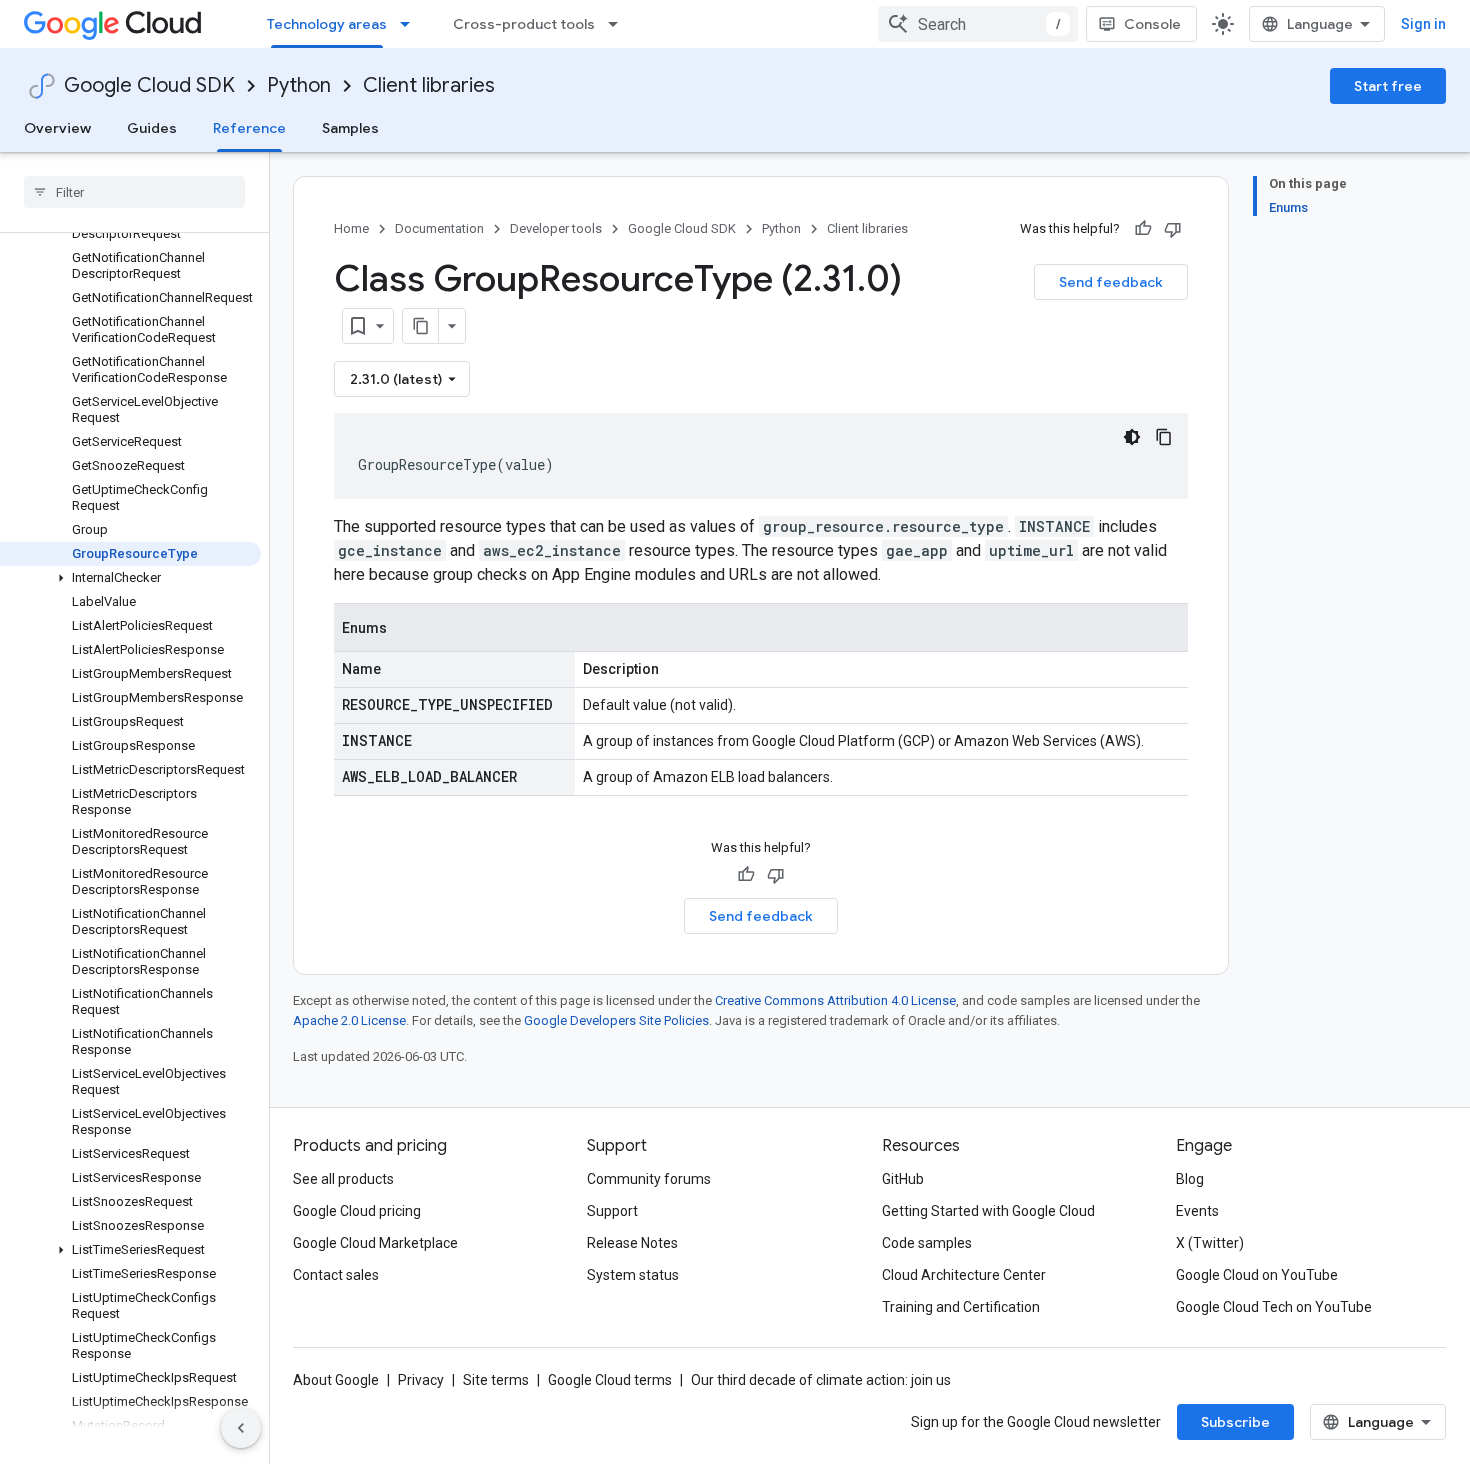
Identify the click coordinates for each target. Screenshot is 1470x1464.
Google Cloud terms (610, 1380)
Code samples (927, 1243)
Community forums (649, 1179)
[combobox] (978, 24)
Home (351, 228)
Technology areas (327, 24)
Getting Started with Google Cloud (988, 1211)
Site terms (496, 1380)
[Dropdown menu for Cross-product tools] (619, 24)
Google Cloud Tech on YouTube (1274, 1307)
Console (1152, 24)
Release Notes (632, 1243)
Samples (350, 128)
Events (1197, 1211)
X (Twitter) (1210, 1243)
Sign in (1423, 24)
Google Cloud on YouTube (1257, 1275)
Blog (1190, 1179)
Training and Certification (961, 1307)
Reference (249, 128)
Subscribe (1235, 1422)
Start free (1388, 86)
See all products (343, 1179)
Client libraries (429, 85)
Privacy (421, 1380)
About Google (336, 1380)
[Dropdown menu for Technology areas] (411, 24)
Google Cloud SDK (149, 85)
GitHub (903, 1179)
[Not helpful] (1173, 229)
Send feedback (1111, 282)
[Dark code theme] (1132, 437)
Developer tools (556, 228)
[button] (130, 578)
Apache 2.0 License (349, 1020)
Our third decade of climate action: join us (821, 1380)
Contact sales (336, 1275)
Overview (57, 128)
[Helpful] (1143, 229)
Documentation (439, 228)
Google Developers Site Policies (616, 1020)
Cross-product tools (524, 24)
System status (633, 1275)
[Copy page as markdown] (421, 326)
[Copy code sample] (1164, 437)
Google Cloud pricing (357, 1211)
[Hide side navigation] (241, 1428)
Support (612, 1211)
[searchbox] (134, 192)
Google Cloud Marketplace (375, 1243)
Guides (152, 128)
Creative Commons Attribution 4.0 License (835, 1000)
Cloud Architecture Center (964, 1275)
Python (299, 85)
